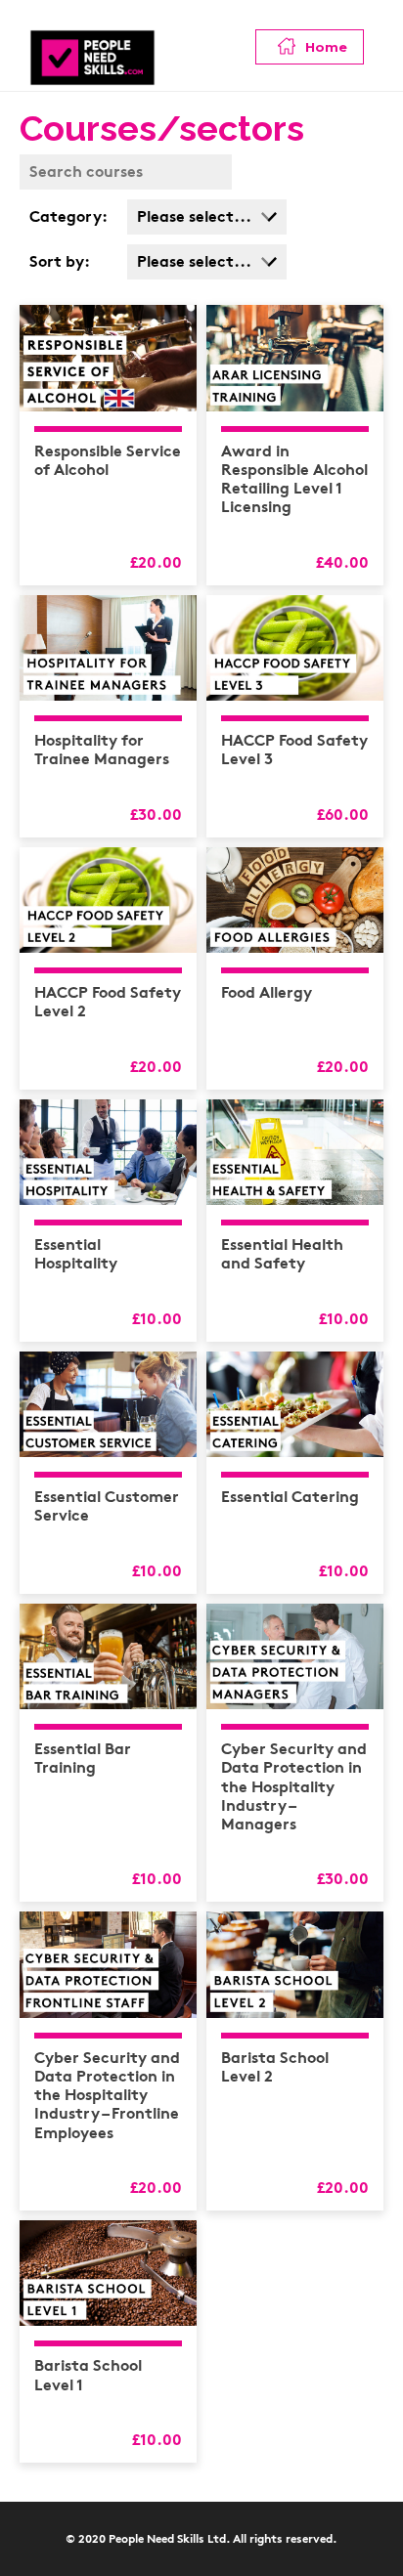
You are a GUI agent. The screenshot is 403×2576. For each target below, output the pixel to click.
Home (324, 47)
